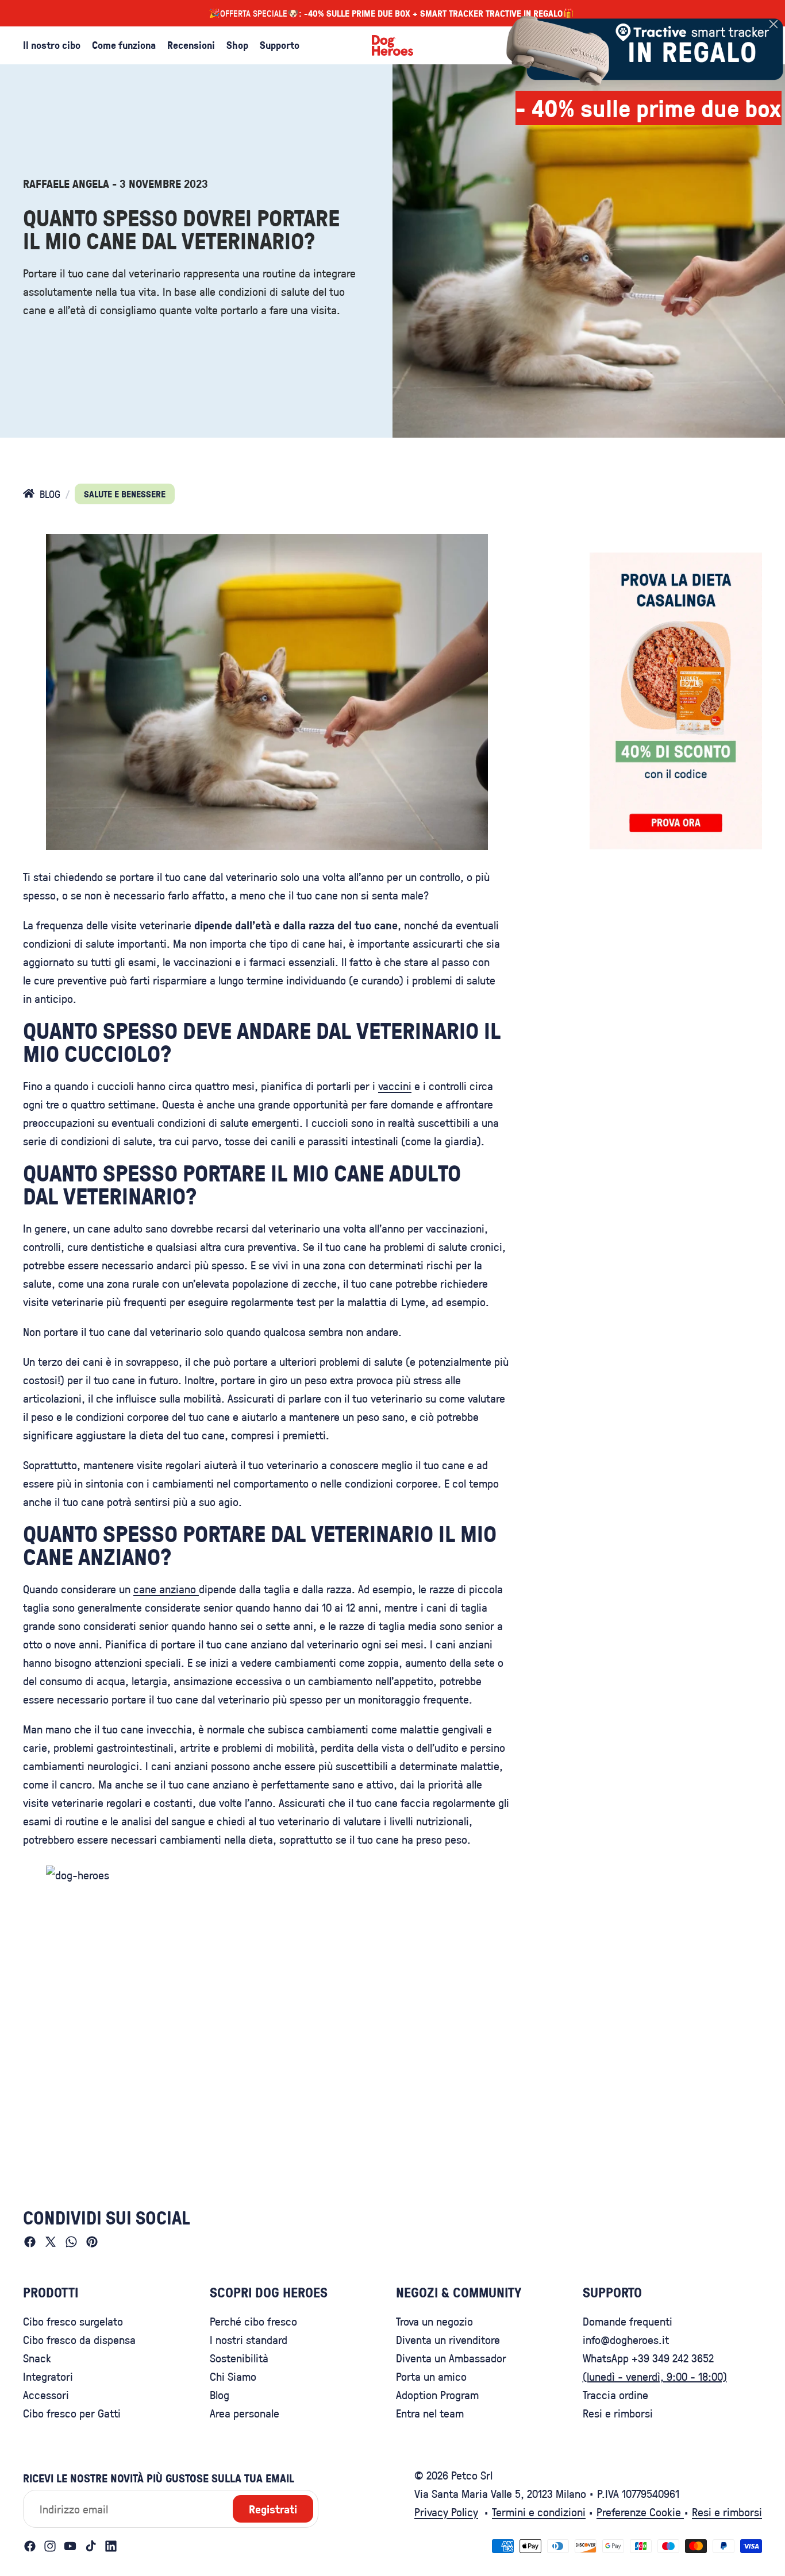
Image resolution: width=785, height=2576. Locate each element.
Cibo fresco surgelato (73, 2321)
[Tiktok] (91, 2546)
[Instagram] (50, 2546)
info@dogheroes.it (626, 2339)
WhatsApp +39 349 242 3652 (648, 2358)
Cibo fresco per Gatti (72, 2413)
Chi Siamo (233, 2376)
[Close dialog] (774, 24)
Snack (37, 2358)
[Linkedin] (111, 2546)
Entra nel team (430, 2413)
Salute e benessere (125, 494)
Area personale (245, 2413)
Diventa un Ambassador (451, 2358)
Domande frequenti (628, 2321)
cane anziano (166, 1589)
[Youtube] (70, 2546)
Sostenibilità (239, 2358)
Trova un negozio (434, 2321)
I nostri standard (249, 2339)
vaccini (395, 1086)
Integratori (48, 2376)
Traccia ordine (615, 2395)
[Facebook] (30, 2546)
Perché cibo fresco (253, 2321)
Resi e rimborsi (618, 2413)
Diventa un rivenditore (448, 2339)
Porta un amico (431, 2376)
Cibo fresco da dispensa (79, 2339)
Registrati (273, 2509)
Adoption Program (437, 2395)
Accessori (46, 2395)
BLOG (50, 494)
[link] (640, 49)
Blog (220, 2395)
